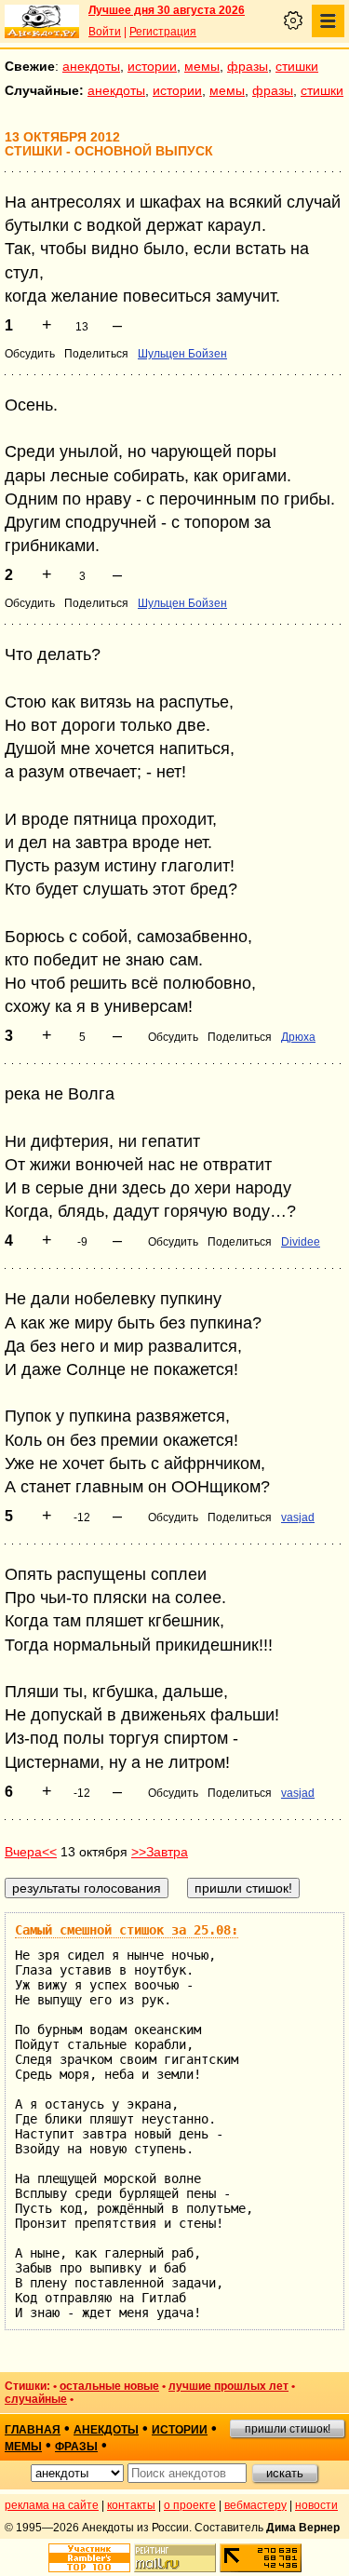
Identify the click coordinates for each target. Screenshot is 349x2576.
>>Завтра (160, 1852)
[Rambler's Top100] (89, 2558)
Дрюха (298, 1037)
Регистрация (163, 32)
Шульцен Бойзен (182, 354)
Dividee (301, 1242)
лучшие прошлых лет (228, 2386)
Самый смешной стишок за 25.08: (127, 1930)
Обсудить (30, 354)
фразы (248, 66)
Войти (105, 32)
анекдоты (91, 66)
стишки (297, 66)
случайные (36, 2399)
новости (316, 2505)
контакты (131, 2505)
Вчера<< (31, 1852)
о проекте (190, 2505)
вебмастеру (255, 2505)
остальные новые (109, 2386)
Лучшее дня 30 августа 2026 (167, 10)
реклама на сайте (52, 2505)
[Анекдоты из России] (42, 21)
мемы (202, 66)
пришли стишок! (288, 2429)
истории (152, 66)
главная (33, 2430)
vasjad (298, 1517)
